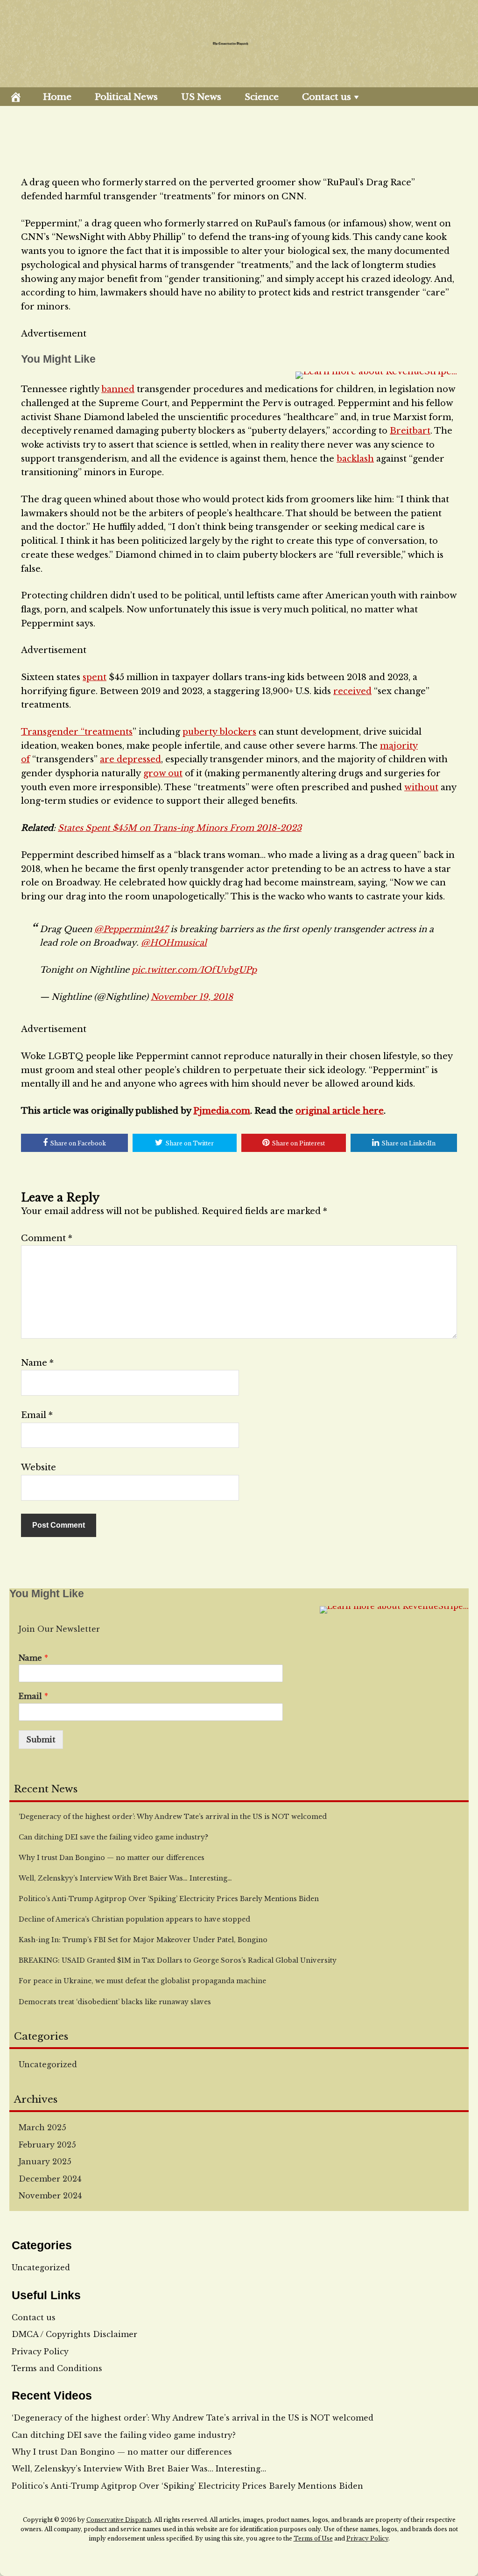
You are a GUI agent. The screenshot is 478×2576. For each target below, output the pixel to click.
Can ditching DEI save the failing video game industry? (124, 2435)
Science (262, 97)
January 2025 (45, 2162)
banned (118, 389)
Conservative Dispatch (119, 2520)
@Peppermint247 (131, 929)
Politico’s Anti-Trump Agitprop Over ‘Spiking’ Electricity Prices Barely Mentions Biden (187, 2486)
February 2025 (47, 2145)
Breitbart (410, 431)
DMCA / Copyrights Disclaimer (74, 2334)
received (352, 691)
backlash (355, 459)
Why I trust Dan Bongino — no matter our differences (122, 2452)
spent (95, 677)
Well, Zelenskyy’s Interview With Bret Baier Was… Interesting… (139, 2469)
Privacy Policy (40, 2351)
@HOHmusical (174, 943)
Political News (126, 97)
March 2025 (42, 2127)
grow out (163, 773)
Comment (47, 1238)
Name (37, 1363)
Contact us (327, 97)
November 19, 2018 (192, 997)
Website (39, 1467)
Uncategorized (48, 2064)
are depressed (130, 759)
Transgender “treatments (77, 732)
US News (201, 97)
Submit (41, 1740)
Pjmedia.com (222, 1111)
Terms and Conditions (57, 2368)
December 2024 (50, 2179)
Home (57, 97)
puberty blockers (219, 732)
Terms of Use (313, 2538)
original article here (340, 1111)
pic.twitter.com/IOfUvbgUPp (194, 970)
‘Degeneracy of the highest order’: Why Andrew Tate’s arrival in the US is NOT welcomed (193, 2418)
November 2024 (50, 2196)
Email (37, 1415)
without (421, 787)
